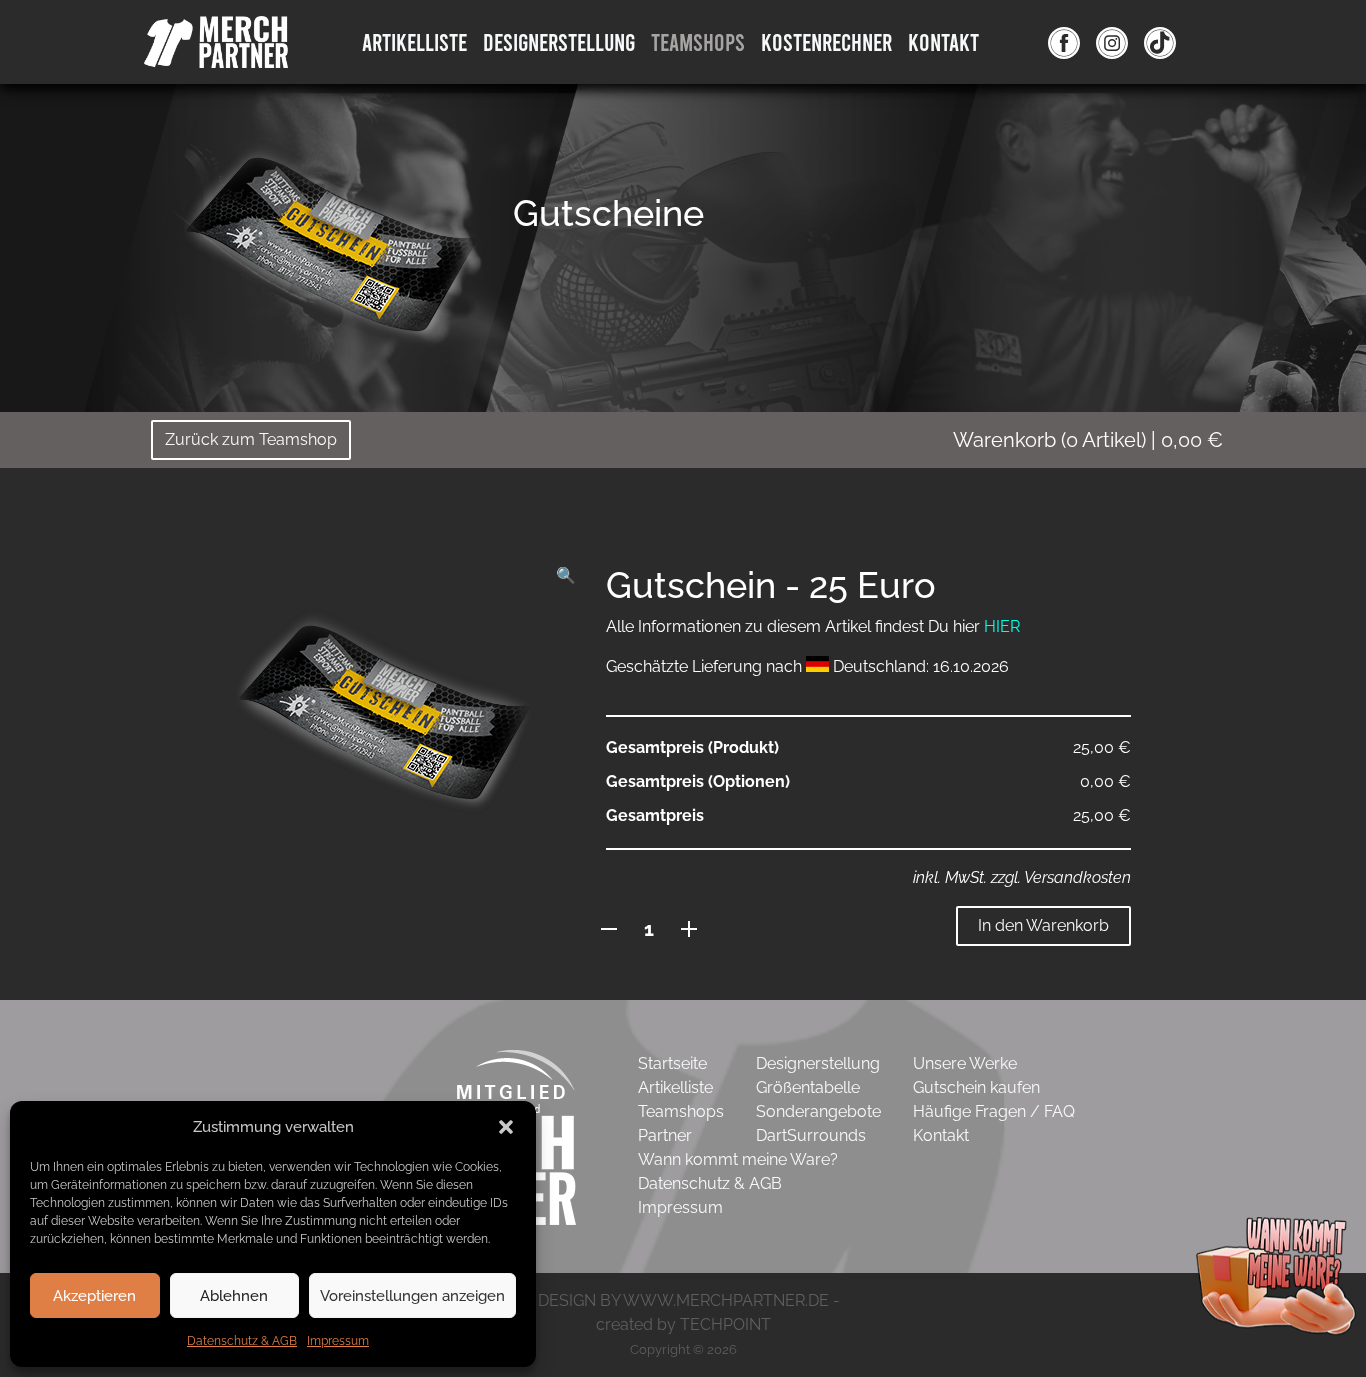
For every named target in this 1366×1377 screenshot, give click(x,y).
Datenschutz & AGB (242, 1341)
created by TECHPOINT (683, 1324)
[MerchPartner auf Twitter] (1160, 42)
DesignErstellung (559, 41)
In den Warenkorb (1043, 925)
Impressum (338, 1341)
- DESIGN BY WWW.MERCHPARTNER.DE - (683, 1300)
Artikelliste (414, 41)
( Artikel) (1088, 440)
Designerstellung (818, 1063)
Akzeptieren (94, 1296)
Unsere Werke (965, 1063)
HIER (1002, 626)
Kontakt (943, 41)
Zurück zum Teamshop (251, 439)
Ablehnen (234, 1296)
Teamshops (698, 41)
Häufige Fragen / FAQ (994, 1111)
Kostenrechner (826, 41)
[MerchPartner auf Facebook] (1064, 42)
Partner (665, 1135)
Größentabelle (808, 1087)
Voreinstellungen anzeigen (412, 1296)
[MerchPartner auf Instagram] (1112, 42)
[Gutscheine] (333, 244)
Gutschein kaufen (976, 1087)
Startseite (672, 1063)
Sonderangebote (818, 1111)
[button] (506, 1127)
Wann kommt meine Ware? (738, 1159)
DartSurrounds (811, 1135)
